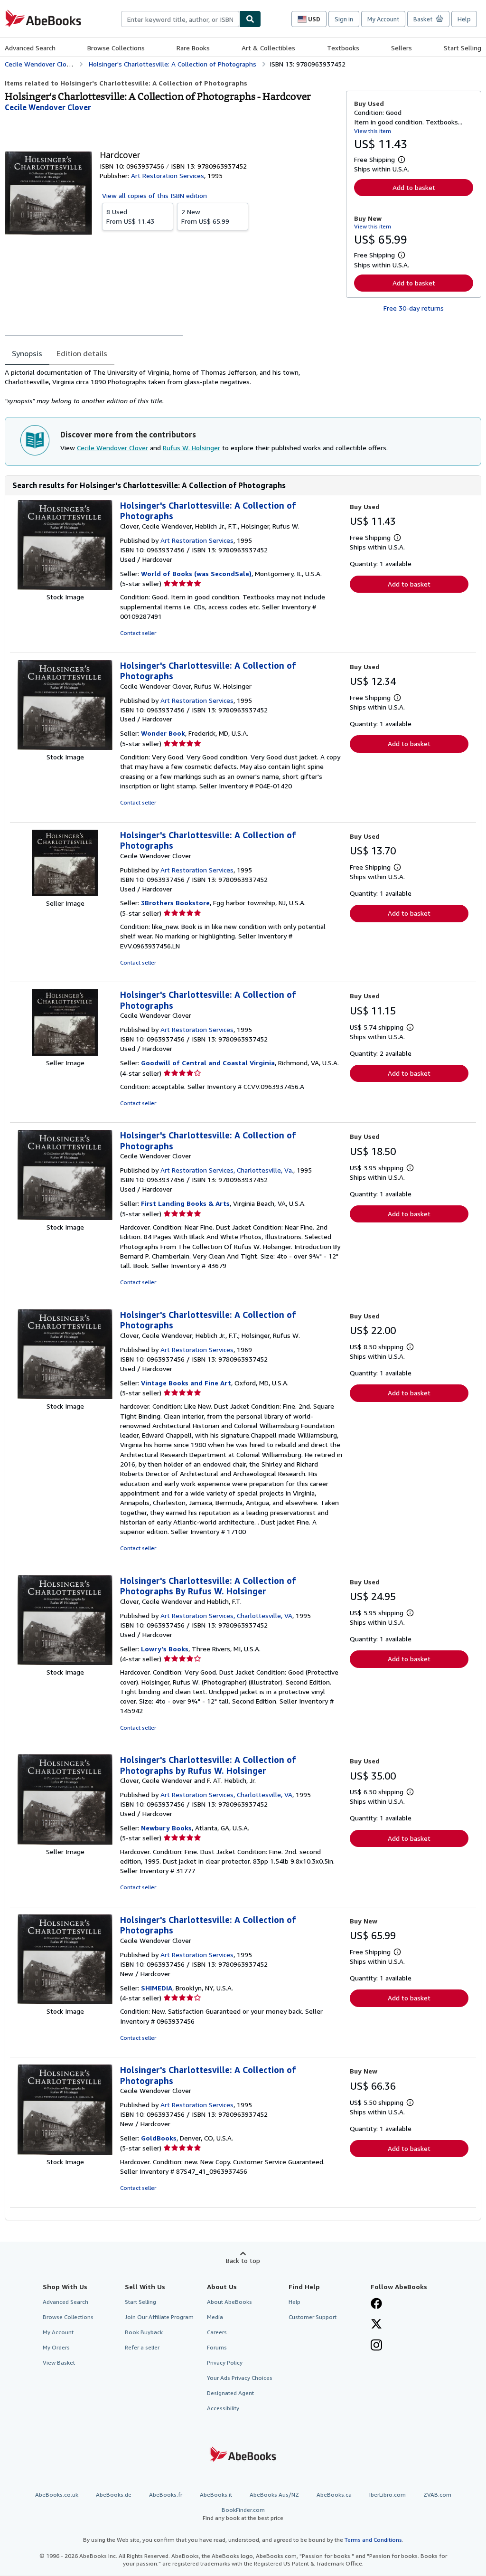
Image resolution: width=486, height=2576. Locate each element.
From (130, 216)
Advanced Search (30, 48)
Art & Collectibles (268, 48)
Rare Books (193, 48)
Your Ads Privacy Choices (240, 2378)
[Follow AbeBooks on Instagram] (376, 2346)
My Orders (56, 2347)
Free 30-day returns (414, 308)
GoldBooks (159, 2138)
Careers (217, 2332)
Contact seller (138, 633)
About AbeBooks (229, 2302)
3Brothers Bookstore (175, 903)
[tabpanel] (172, 387)
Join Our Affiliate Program (159, 2317)
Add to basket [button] (414, 187)
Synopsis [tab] (27, 353)
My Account (383, 19)
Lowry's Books (165, 1649)
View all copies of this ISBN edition (154, 195)
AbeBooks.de (114, 2495)
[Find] (250, 19)
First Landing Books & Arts (185, 1203)
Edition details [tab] (82, 353)
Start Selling (463, 48)
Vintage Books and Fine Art (186, 1383)
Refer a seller (142, 2347)
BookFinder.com (243, 2514)
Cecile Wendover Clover (112, 448)
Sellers (402, 48)
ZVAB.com (437, 2495)
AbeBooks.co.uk (57, 2495)
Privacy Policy (225, 2363)
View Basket (59, 2363)
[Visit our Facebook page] (376, 2304)
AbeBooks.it (216, 2495)
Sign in (344, 19)
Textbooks (343, 48)
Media (215, 2317)
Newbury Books (166, 1828)
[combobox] (180, 19)
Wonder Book (163, 733)
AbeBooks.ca (334, 2495)
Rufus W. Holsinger (192, 448)
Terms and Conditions (373, 2540)
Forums (217, 2347)
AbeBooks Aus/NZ (274, 2495)
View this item (373, 131)
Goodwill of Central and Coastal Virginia (208, 1063)
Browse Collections (116, 48)
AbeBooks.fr (166, 2495)
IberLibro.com (388, 2495)
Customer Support (313, 2317)
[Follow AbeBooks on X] (376, 2325)
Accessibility (223, 2408)
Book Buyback (144, 2332)
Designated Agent (230, 2393)
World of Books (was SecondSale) (196, 573)
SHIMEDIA (157, 1988)
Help (464, 19)
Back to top (243, 2260)
